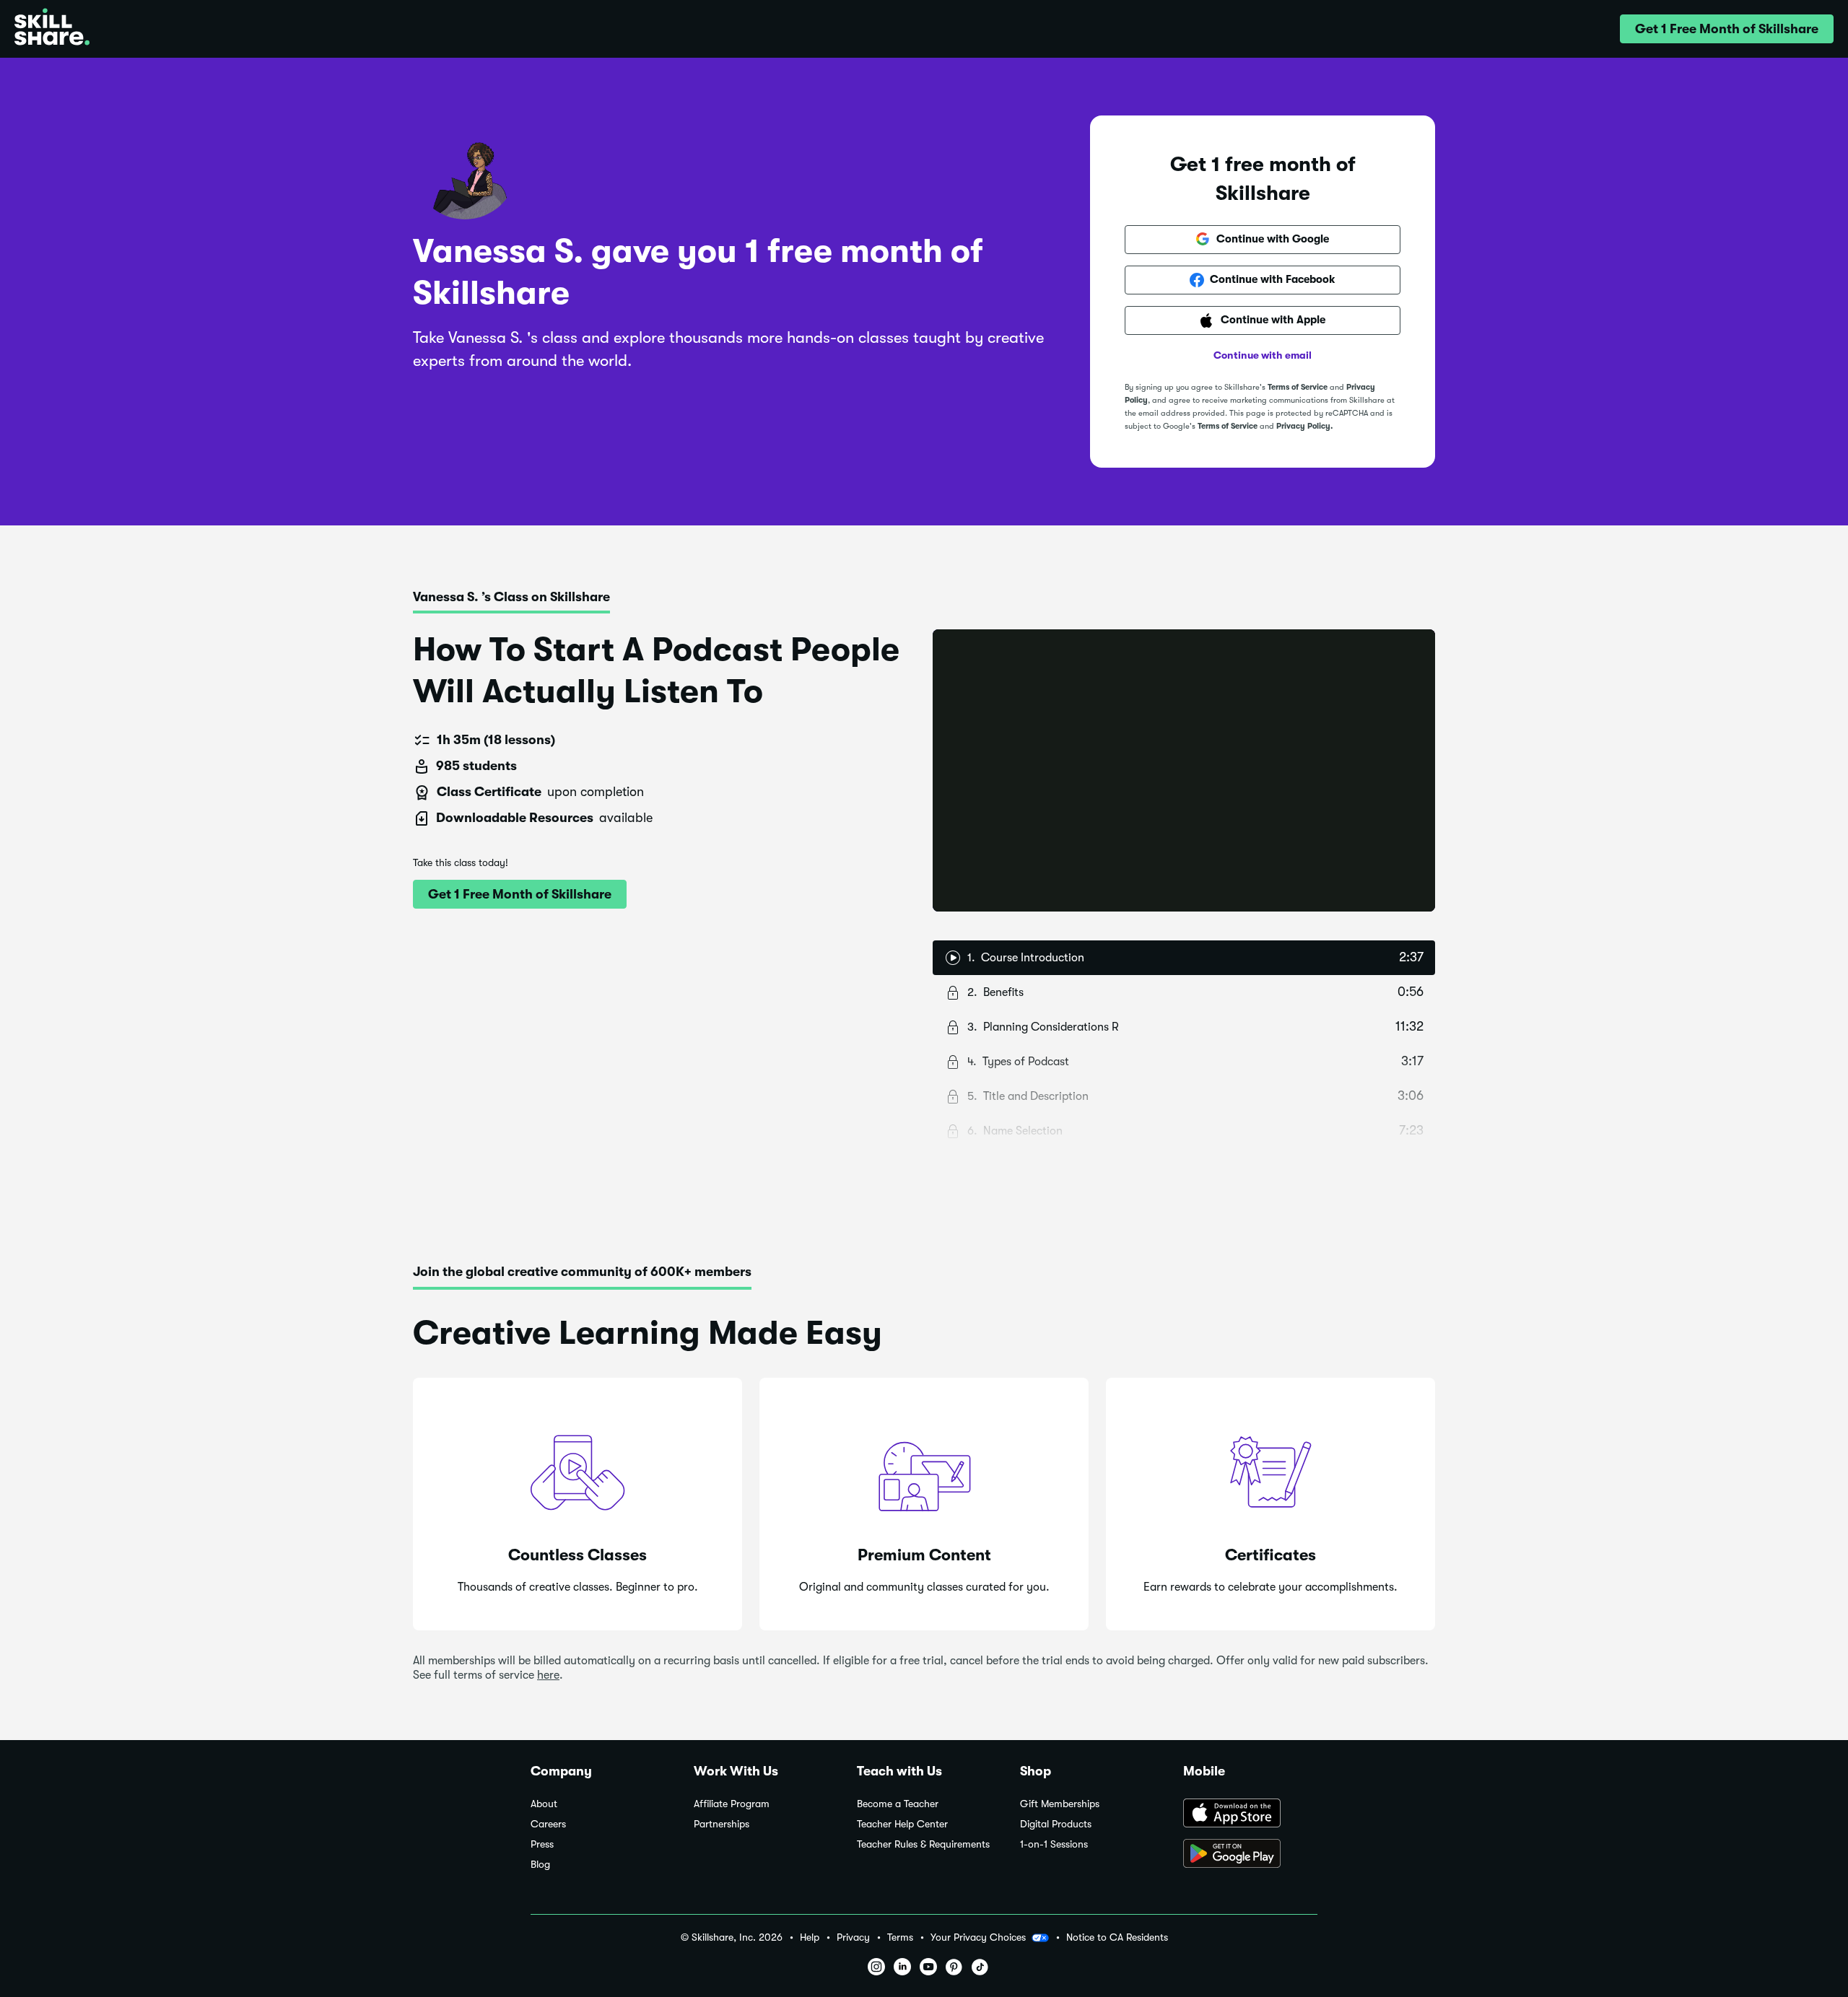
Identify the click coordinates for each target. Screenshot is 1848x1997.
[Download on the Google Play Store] (1250, 1855)
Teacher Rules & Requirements (923, 1844)
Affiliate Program (732, 1804)
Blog (540, 1865)
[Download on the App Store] (1250, 1814)
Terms (900, 1937)
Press (542, 1844)
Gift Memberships (1060, 1804)
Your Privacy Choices (978, 1937)
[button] (1727, 29)
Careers (548, 1824)
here (548, 1675)
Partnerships (722, 1824)
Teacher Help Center (902, 1824)
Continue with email (1263, 355)
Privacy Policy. (1304, 426)
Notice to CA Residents (1117, 1937)
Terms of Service (1298, 387)
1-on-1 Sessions (1054, 1844)
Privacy (853, 1937)
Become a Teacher (898, 1804)
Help (810, 1937)
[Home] (52, 29)
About (544, 1804)
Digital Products (1056, 1824)
